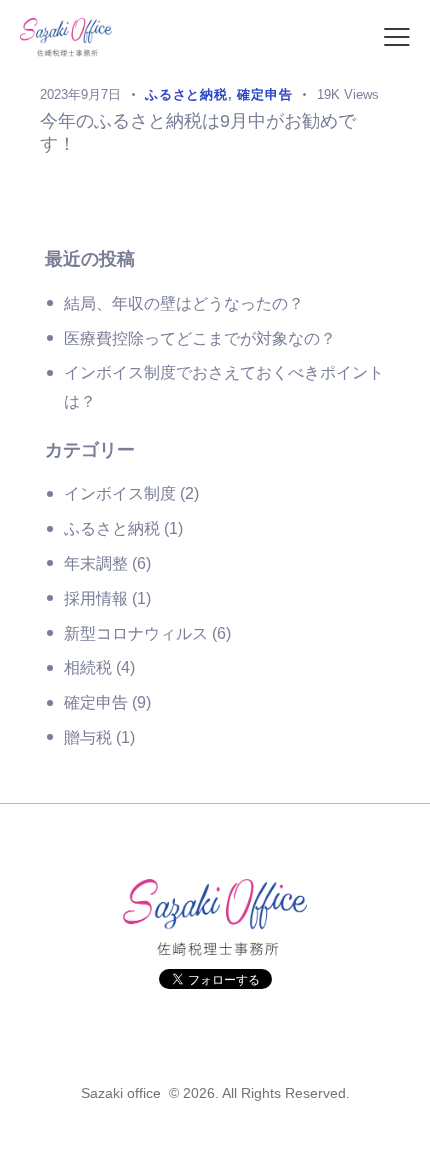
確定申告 (96, 702)
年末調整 (96, 563)
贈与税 (88, 737)
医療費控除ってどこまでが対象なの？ (200, 338)
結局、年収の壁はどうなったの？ (184, 303)
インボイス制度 (120, 493)
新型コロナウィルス (136, 633)
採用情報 (96, 598)
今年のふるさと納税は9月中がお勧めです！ (198, 132)
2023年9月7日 (80, 94)
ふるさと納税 (112, 528)
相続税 (88, 667)
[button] (397, 38)
